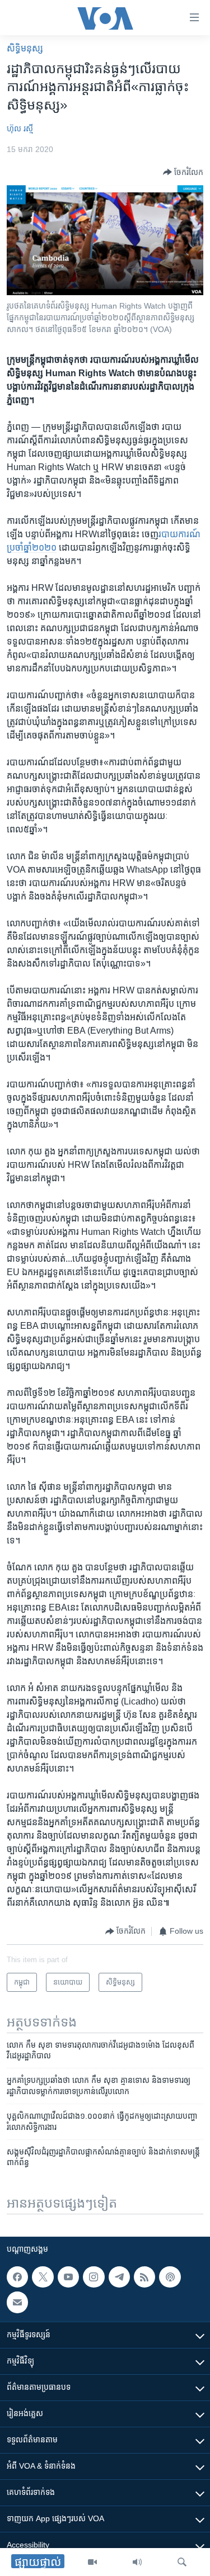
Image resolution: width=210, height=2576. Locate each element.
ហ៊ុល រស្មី (20, 129)
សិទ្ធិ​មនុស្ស (25, 48)
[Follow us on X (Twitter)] (43, 2277)
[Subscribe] (17, 2302)
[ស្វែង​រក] (182, 2562)
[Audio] (137, 2562)
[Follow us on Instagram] (94, 2277)
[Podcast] (170, 2277)
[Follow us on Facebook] (17, 2277)
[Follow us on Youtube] (68, 2277)
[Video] (92, 2562)
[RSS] (144, 2277)
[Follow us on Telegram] (119, 2277)
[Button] (183, 172)
